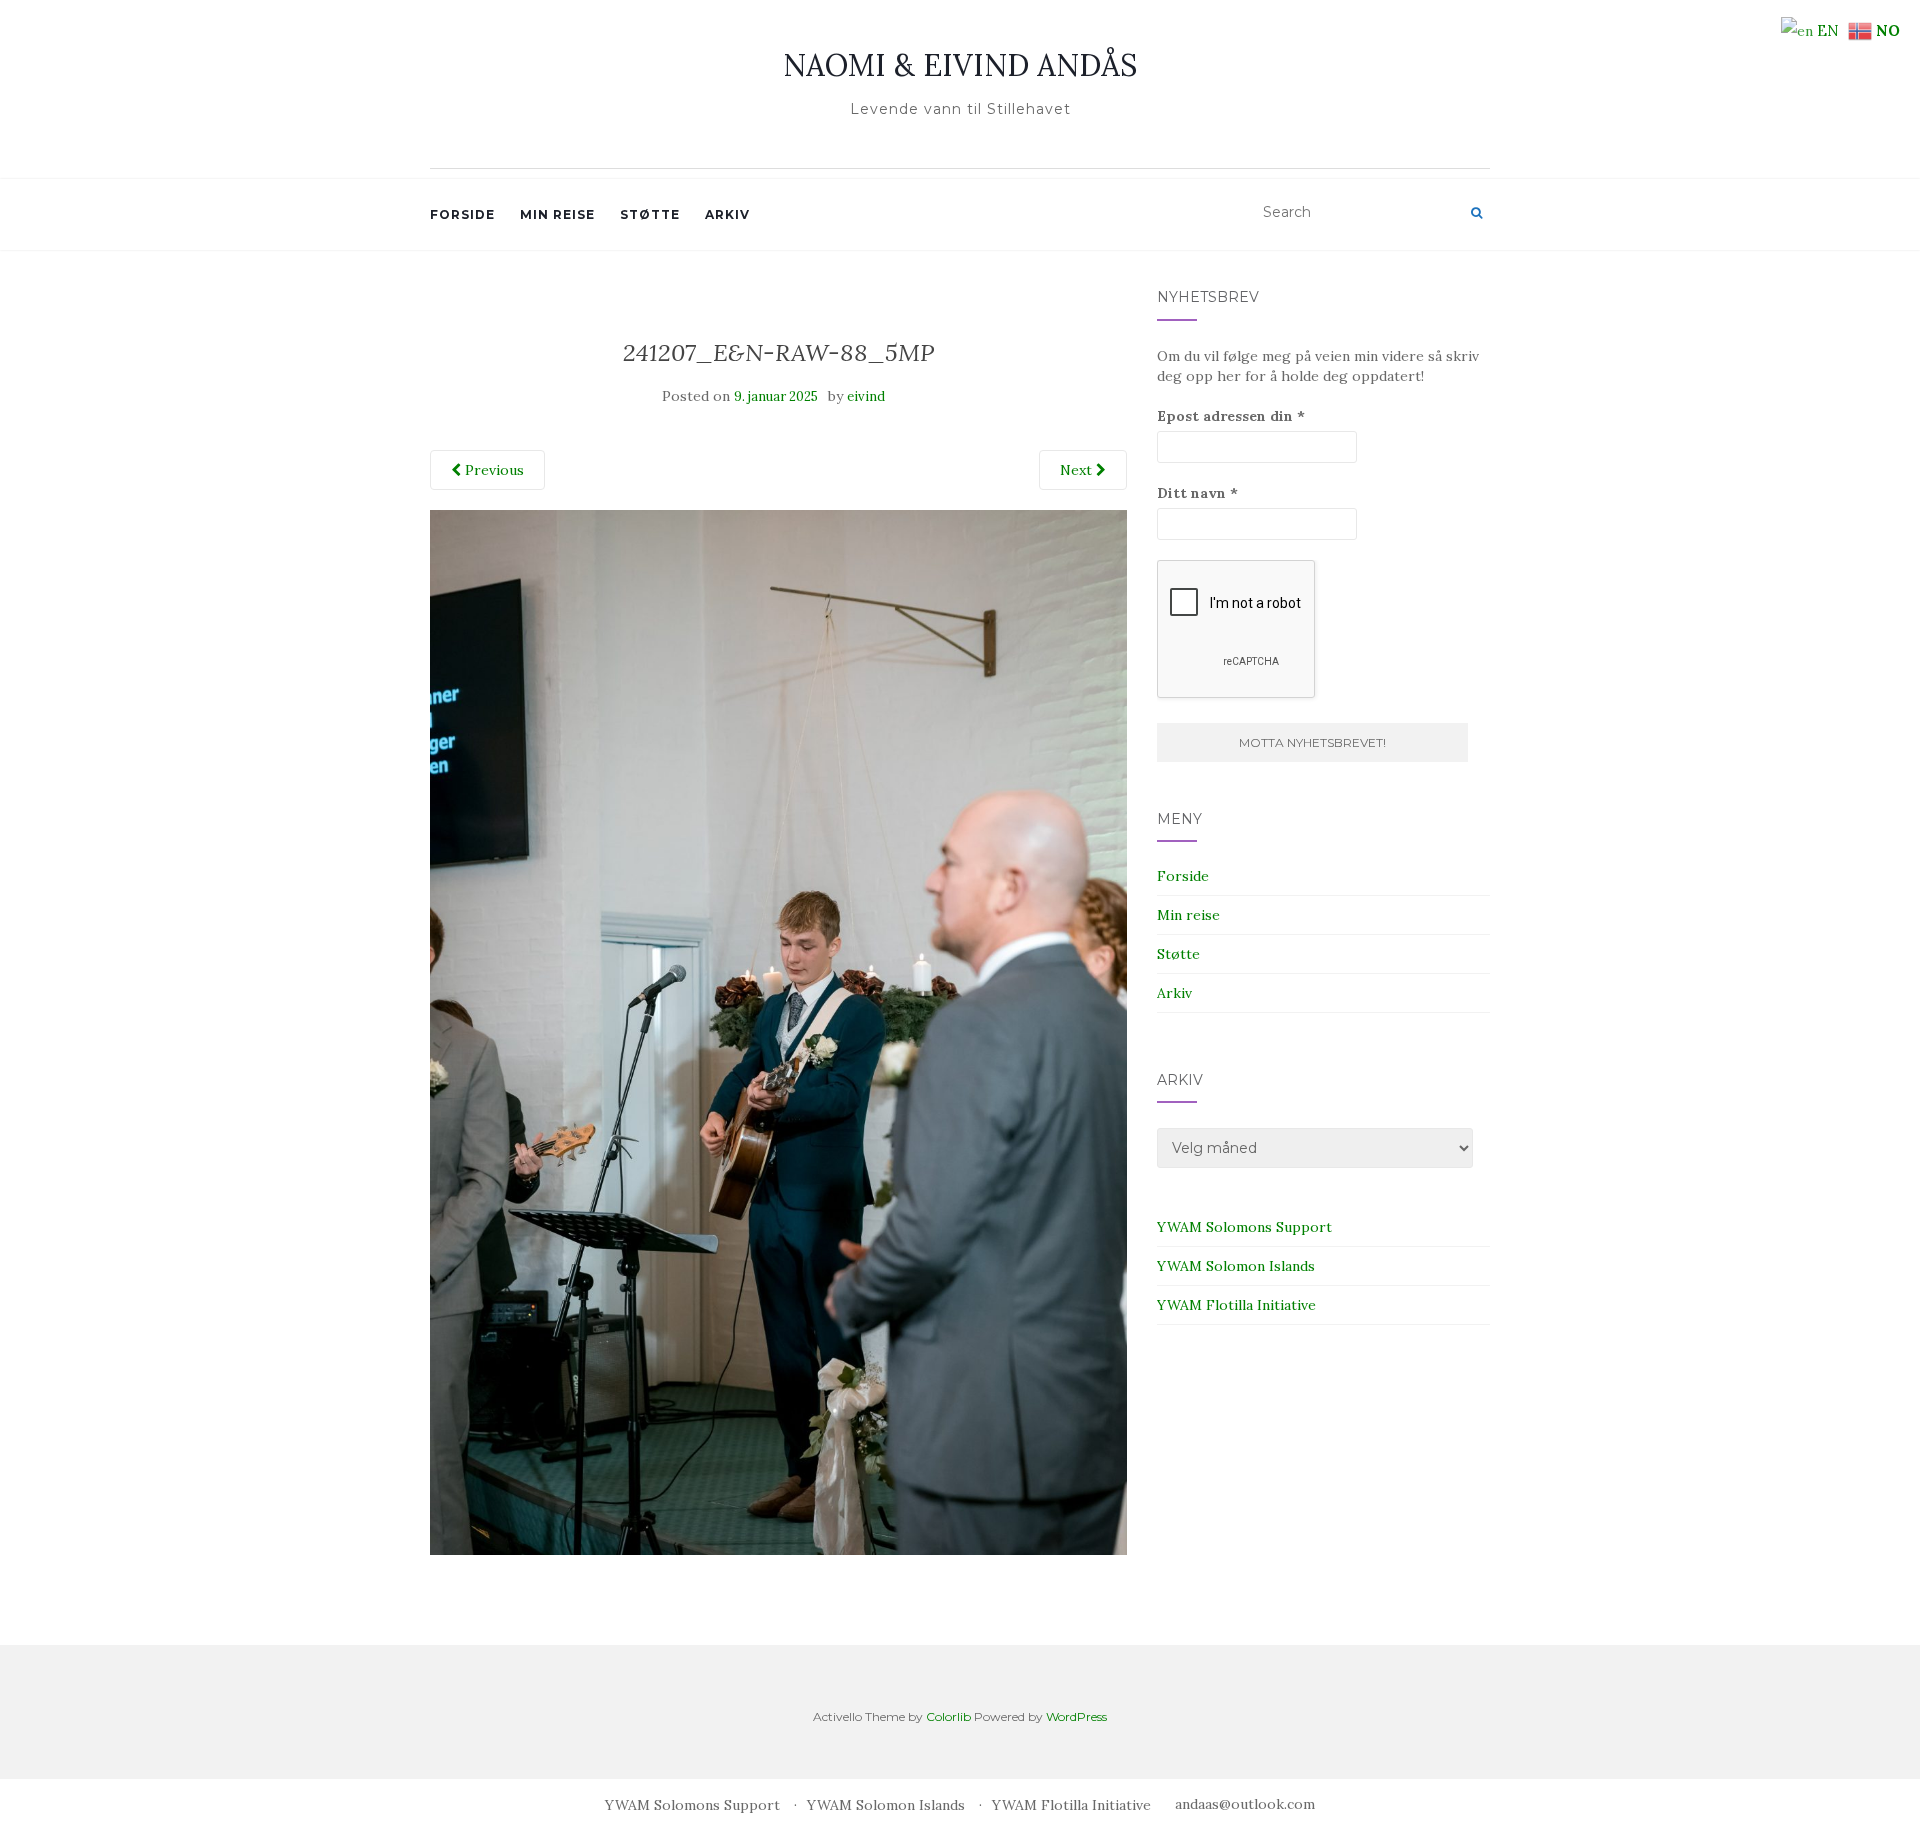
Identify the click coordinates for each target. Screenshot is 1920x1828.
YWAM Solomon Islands (1236, 1266)
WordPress (1076, 1716)
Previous (492, 470)
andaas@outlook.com (1245, 1804)
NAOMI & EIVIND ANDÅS (960, 65)
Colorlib (948, 1716)
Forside (462, 214)
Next (1078, 470)
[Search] (1476, 213)
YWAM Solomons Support (1244, 1227)
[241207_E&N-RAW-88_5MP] (778, 1031)
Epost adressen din (1231, 416)
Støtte (650, 214)
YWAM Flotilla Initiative (1236, 1305)
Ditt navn (1197, 493)
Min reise (557, 214)
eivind (866, 396)
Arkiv (727, 214)
